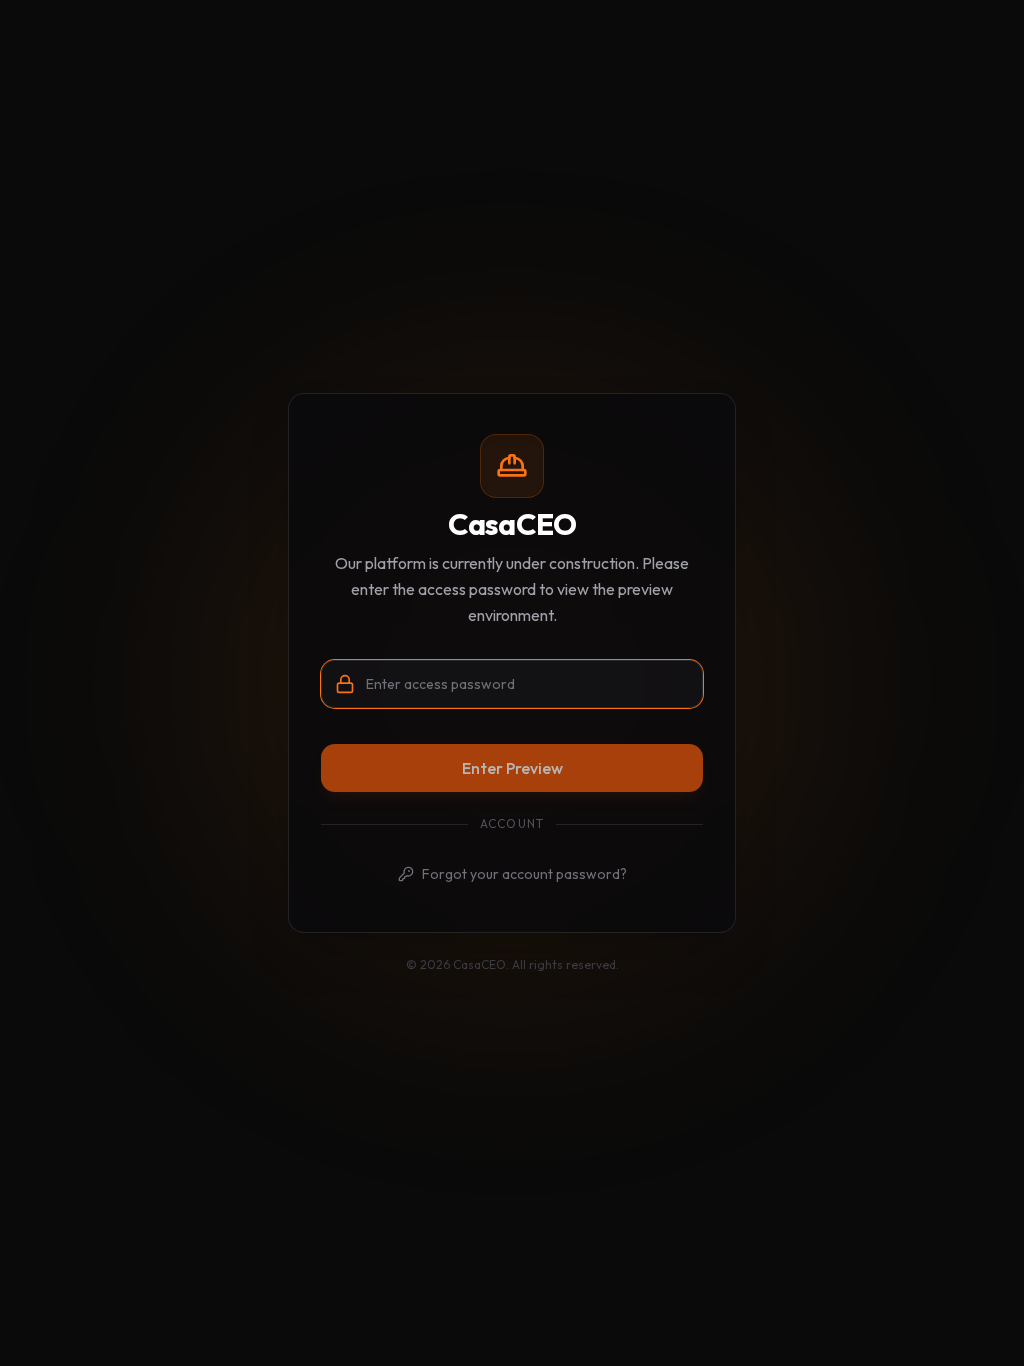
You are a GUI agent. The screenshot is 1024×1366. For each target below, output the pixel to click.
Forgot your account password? (524, 874)
